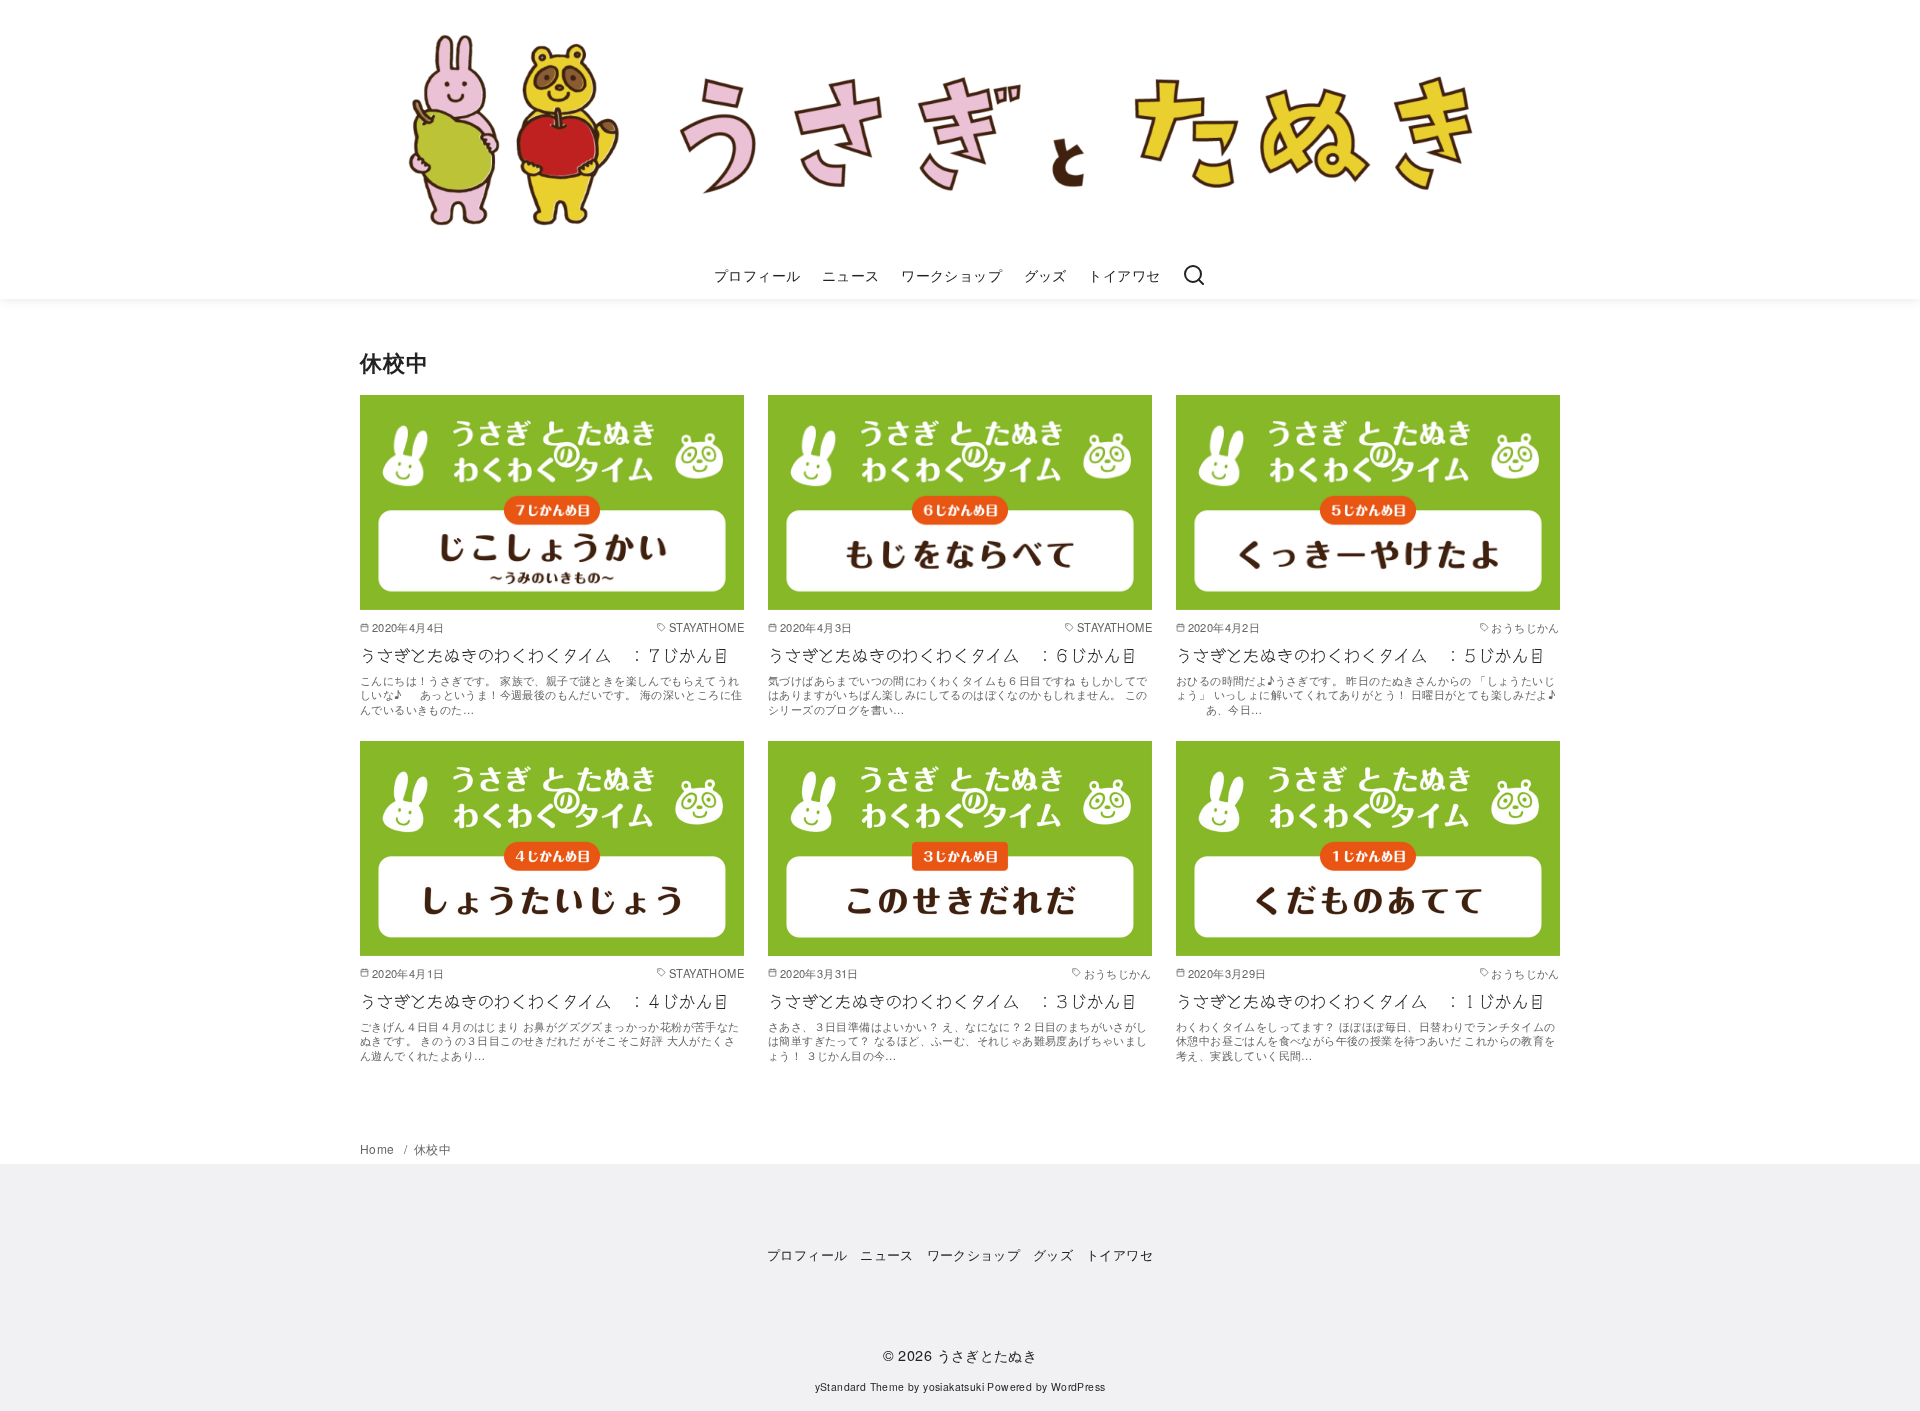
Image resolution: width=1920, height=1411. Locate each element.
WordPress (1078, 1386)
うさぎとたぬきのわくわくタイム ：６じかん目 (953, 656)
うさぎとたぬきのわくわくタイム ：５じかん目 (1361, 656)
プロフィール (757, 274)
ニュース (851, 274)
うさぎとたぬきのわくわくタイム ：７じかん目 (545, 656)
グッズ (1045, 274)
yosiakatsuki (953, 1386)
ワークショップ (951, 274)
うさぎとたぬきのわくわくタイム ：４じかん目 (545, 1002)
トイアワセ (1124, 274)
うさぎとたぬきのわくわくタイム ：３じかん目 (953, 1002)
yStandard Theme (860, 1386)
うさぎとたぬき (987, 1354)
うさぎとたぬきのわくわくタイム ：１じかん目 (1361, 1002)
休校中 (432, 1148)
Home (379, 1148)
